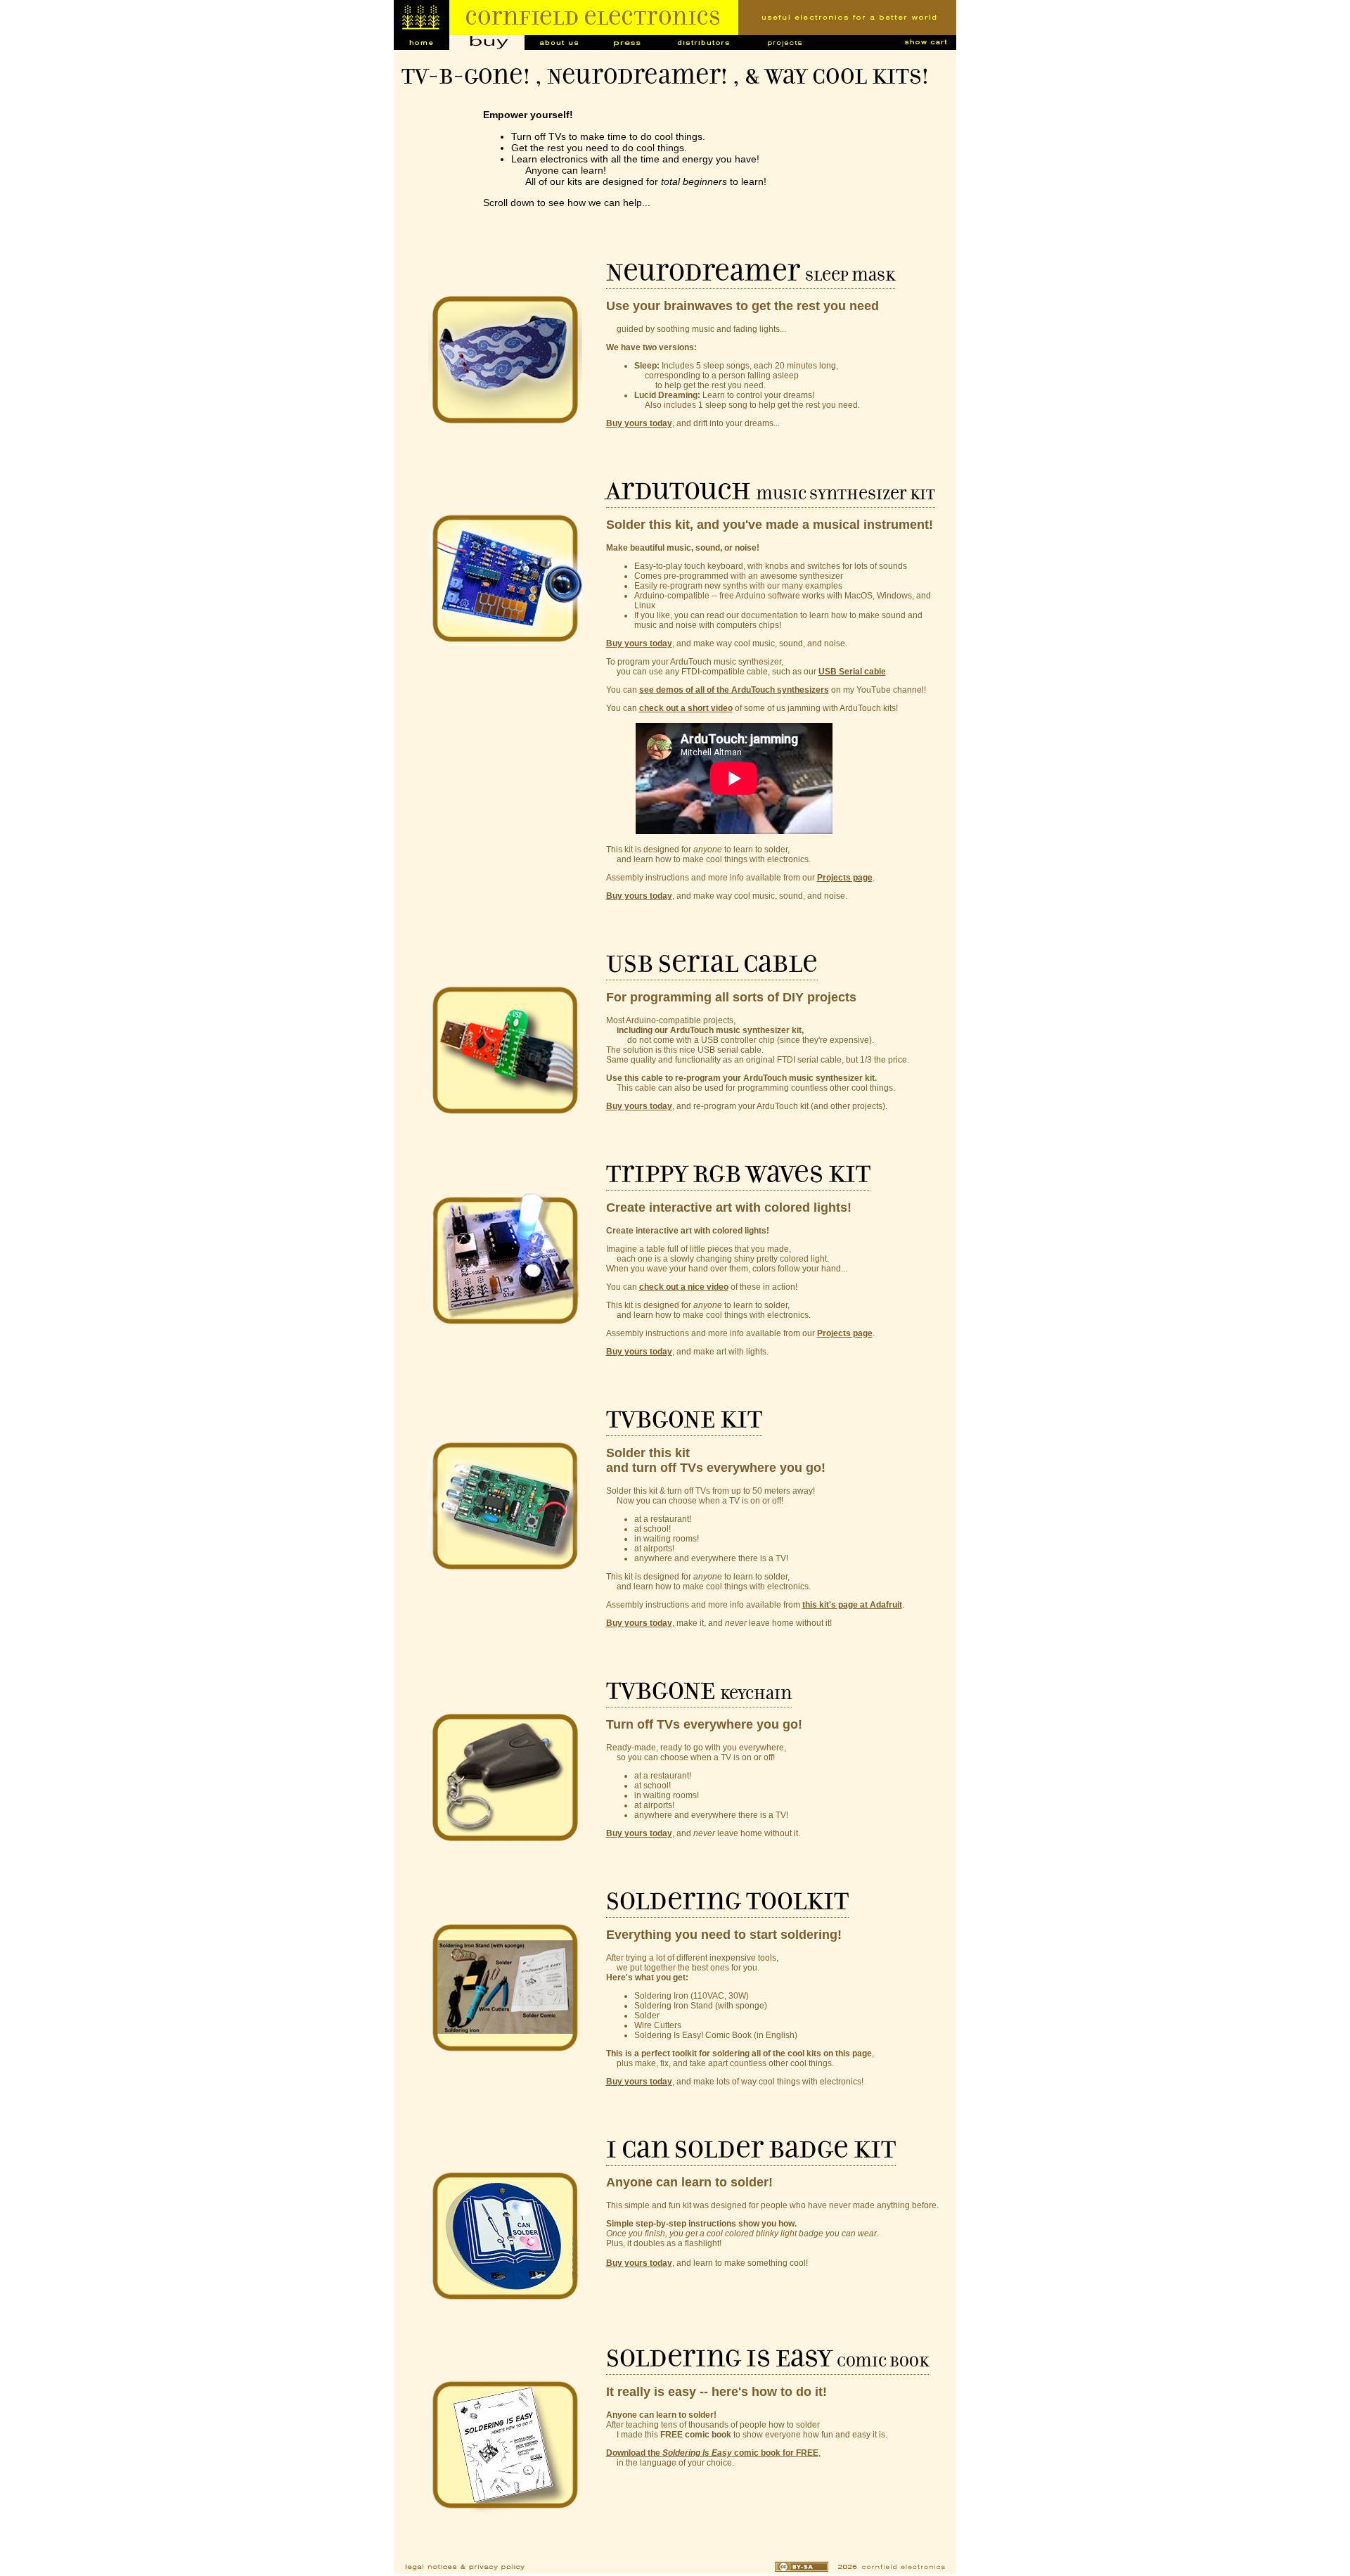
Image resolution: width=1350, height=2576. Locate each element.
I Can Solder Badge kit (751, 2150)
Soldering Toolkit (727, 1902)
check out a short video (686, 708)
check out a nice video (684, 1287)
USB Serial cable (852, 672)
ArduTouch (771, 492)
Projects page (845, 878)
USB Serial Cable (712, 964)
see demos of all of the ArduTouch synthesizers (734, 690)
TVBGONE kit (684, 1420)
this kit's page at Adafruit (852, 1605)
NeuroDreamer (751, 273)
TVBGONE (699, 1691)
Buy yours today (639, 423)
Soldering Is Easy (767, 2359)
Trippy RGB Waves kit (738, 1174)
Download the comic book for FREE (712, 2453)
